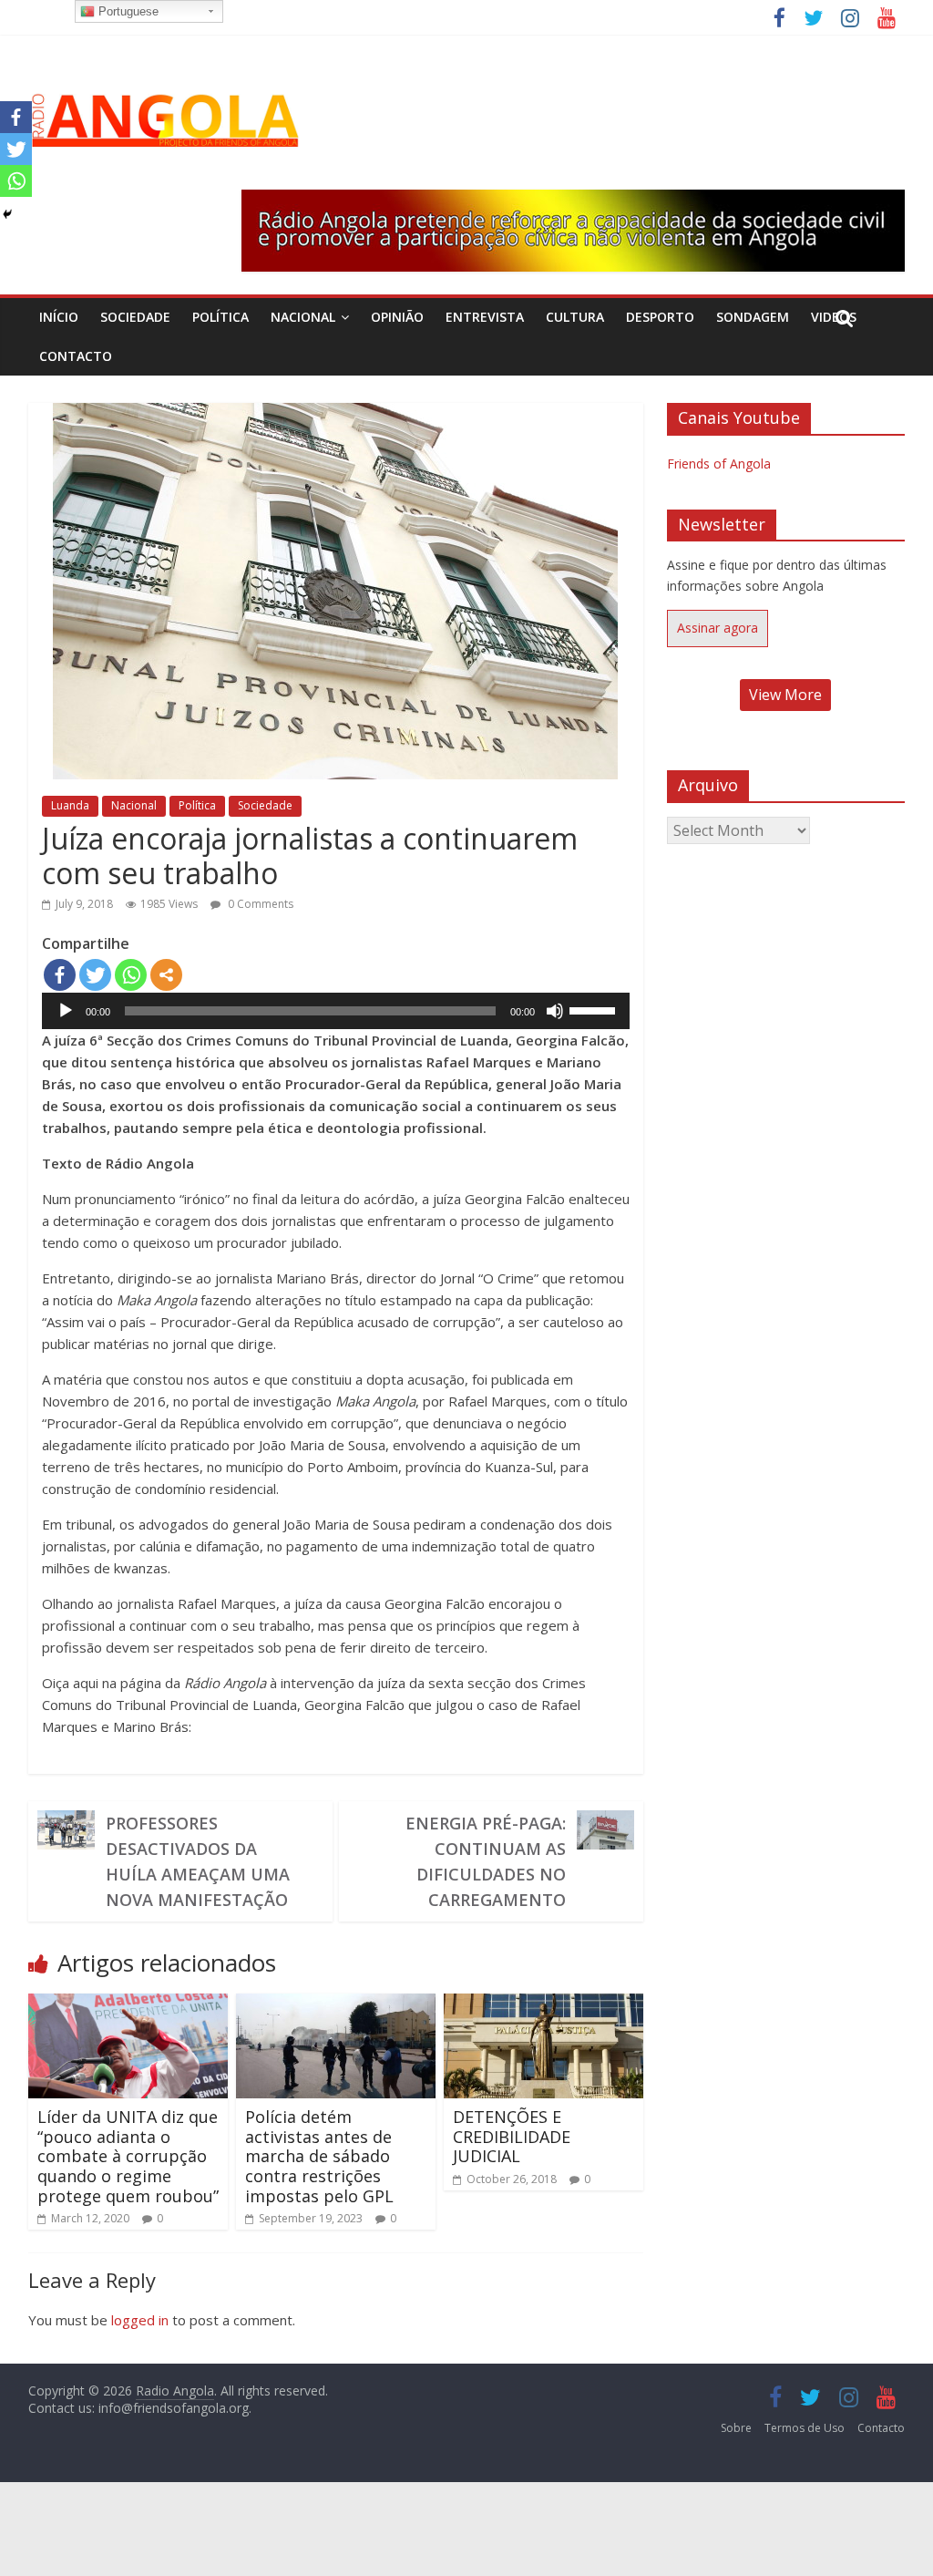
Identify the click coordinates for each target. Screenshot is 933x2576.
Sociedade (135, 317)
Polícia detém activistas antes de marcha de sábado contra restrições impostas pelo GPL (319, 2156)
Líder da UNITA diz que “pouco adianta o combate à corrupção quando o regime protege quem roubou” (128, 2156)
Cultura (575, 317)
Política (220, 317)
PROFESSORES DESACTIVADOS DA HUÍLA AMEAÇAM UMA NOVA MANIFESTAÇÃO (198, 1861)
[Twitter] (95, 975)
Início (59, 317)
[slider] (595, 1009)
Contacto (76, 356)
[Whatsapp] (131, 975)
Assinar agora (718, 628)
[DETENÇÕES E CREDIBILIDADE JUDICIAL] (544, 2004)
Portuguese (127, 11)
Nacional (303, 317)
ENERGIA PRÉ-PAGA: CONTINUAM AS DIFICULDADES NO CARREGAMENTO (486, 1861)
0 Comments (259, 904)
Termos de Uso (805, 2428)
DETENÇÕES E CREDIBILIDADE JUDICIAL (512, 2136)
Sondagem (753, 317)
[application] (336, 1011)
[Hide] (7, 214)
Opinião (397, 317)
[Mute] (555, 1011)
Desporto (660, 317)
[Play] (66, 1011)
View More (785, 695)
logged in (140, 2320)
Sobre (736, 2428)
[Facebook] (60, 975)
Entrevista (485, 317)
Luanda (70, 805)
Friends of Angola (719, 464)
